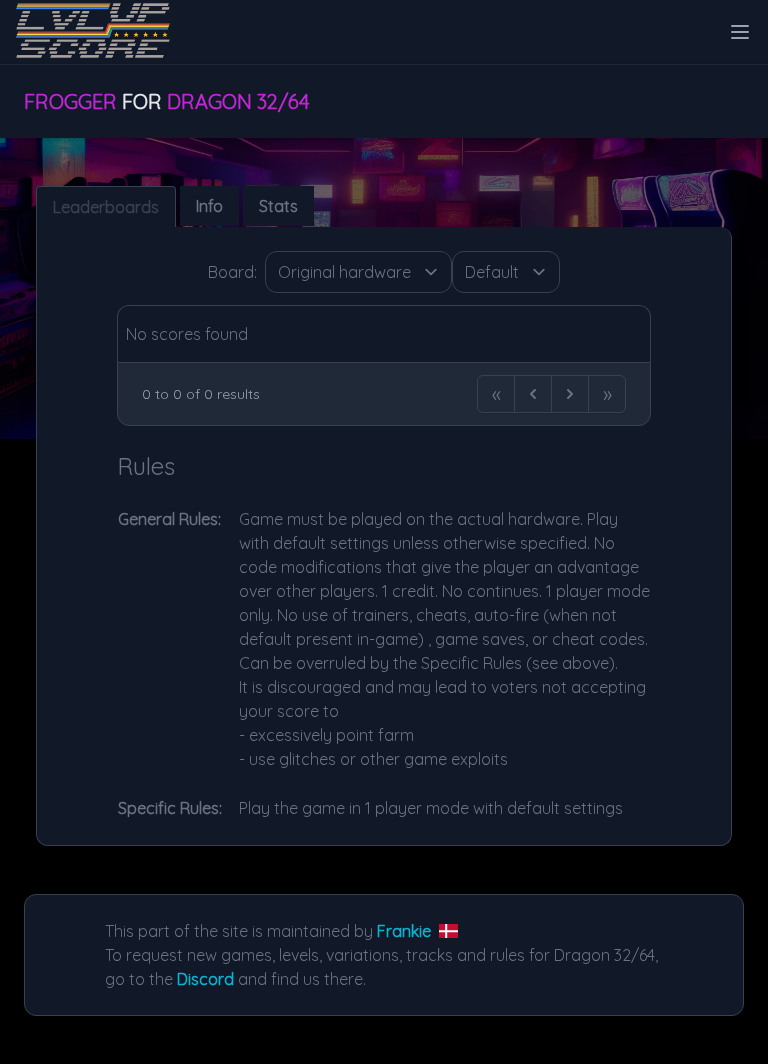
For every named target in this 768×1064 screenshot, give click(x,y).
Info (209, 206)
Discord (205, 979)
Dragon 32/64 (238, 101)
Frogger (70, 101)
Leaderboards (106, 207)
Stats (278, 206)
